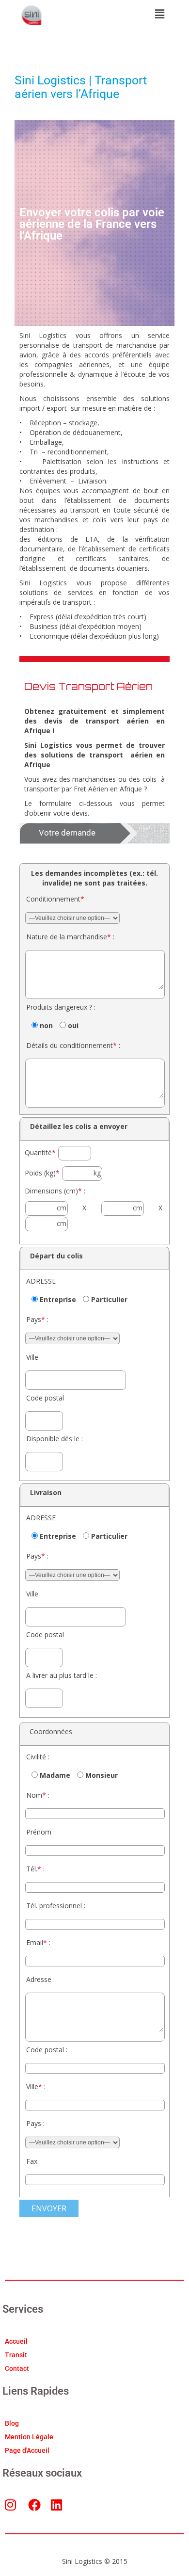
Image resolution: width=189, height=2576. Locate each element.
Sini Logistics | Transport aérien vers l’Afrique (81, 87)
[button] (159, 14)
